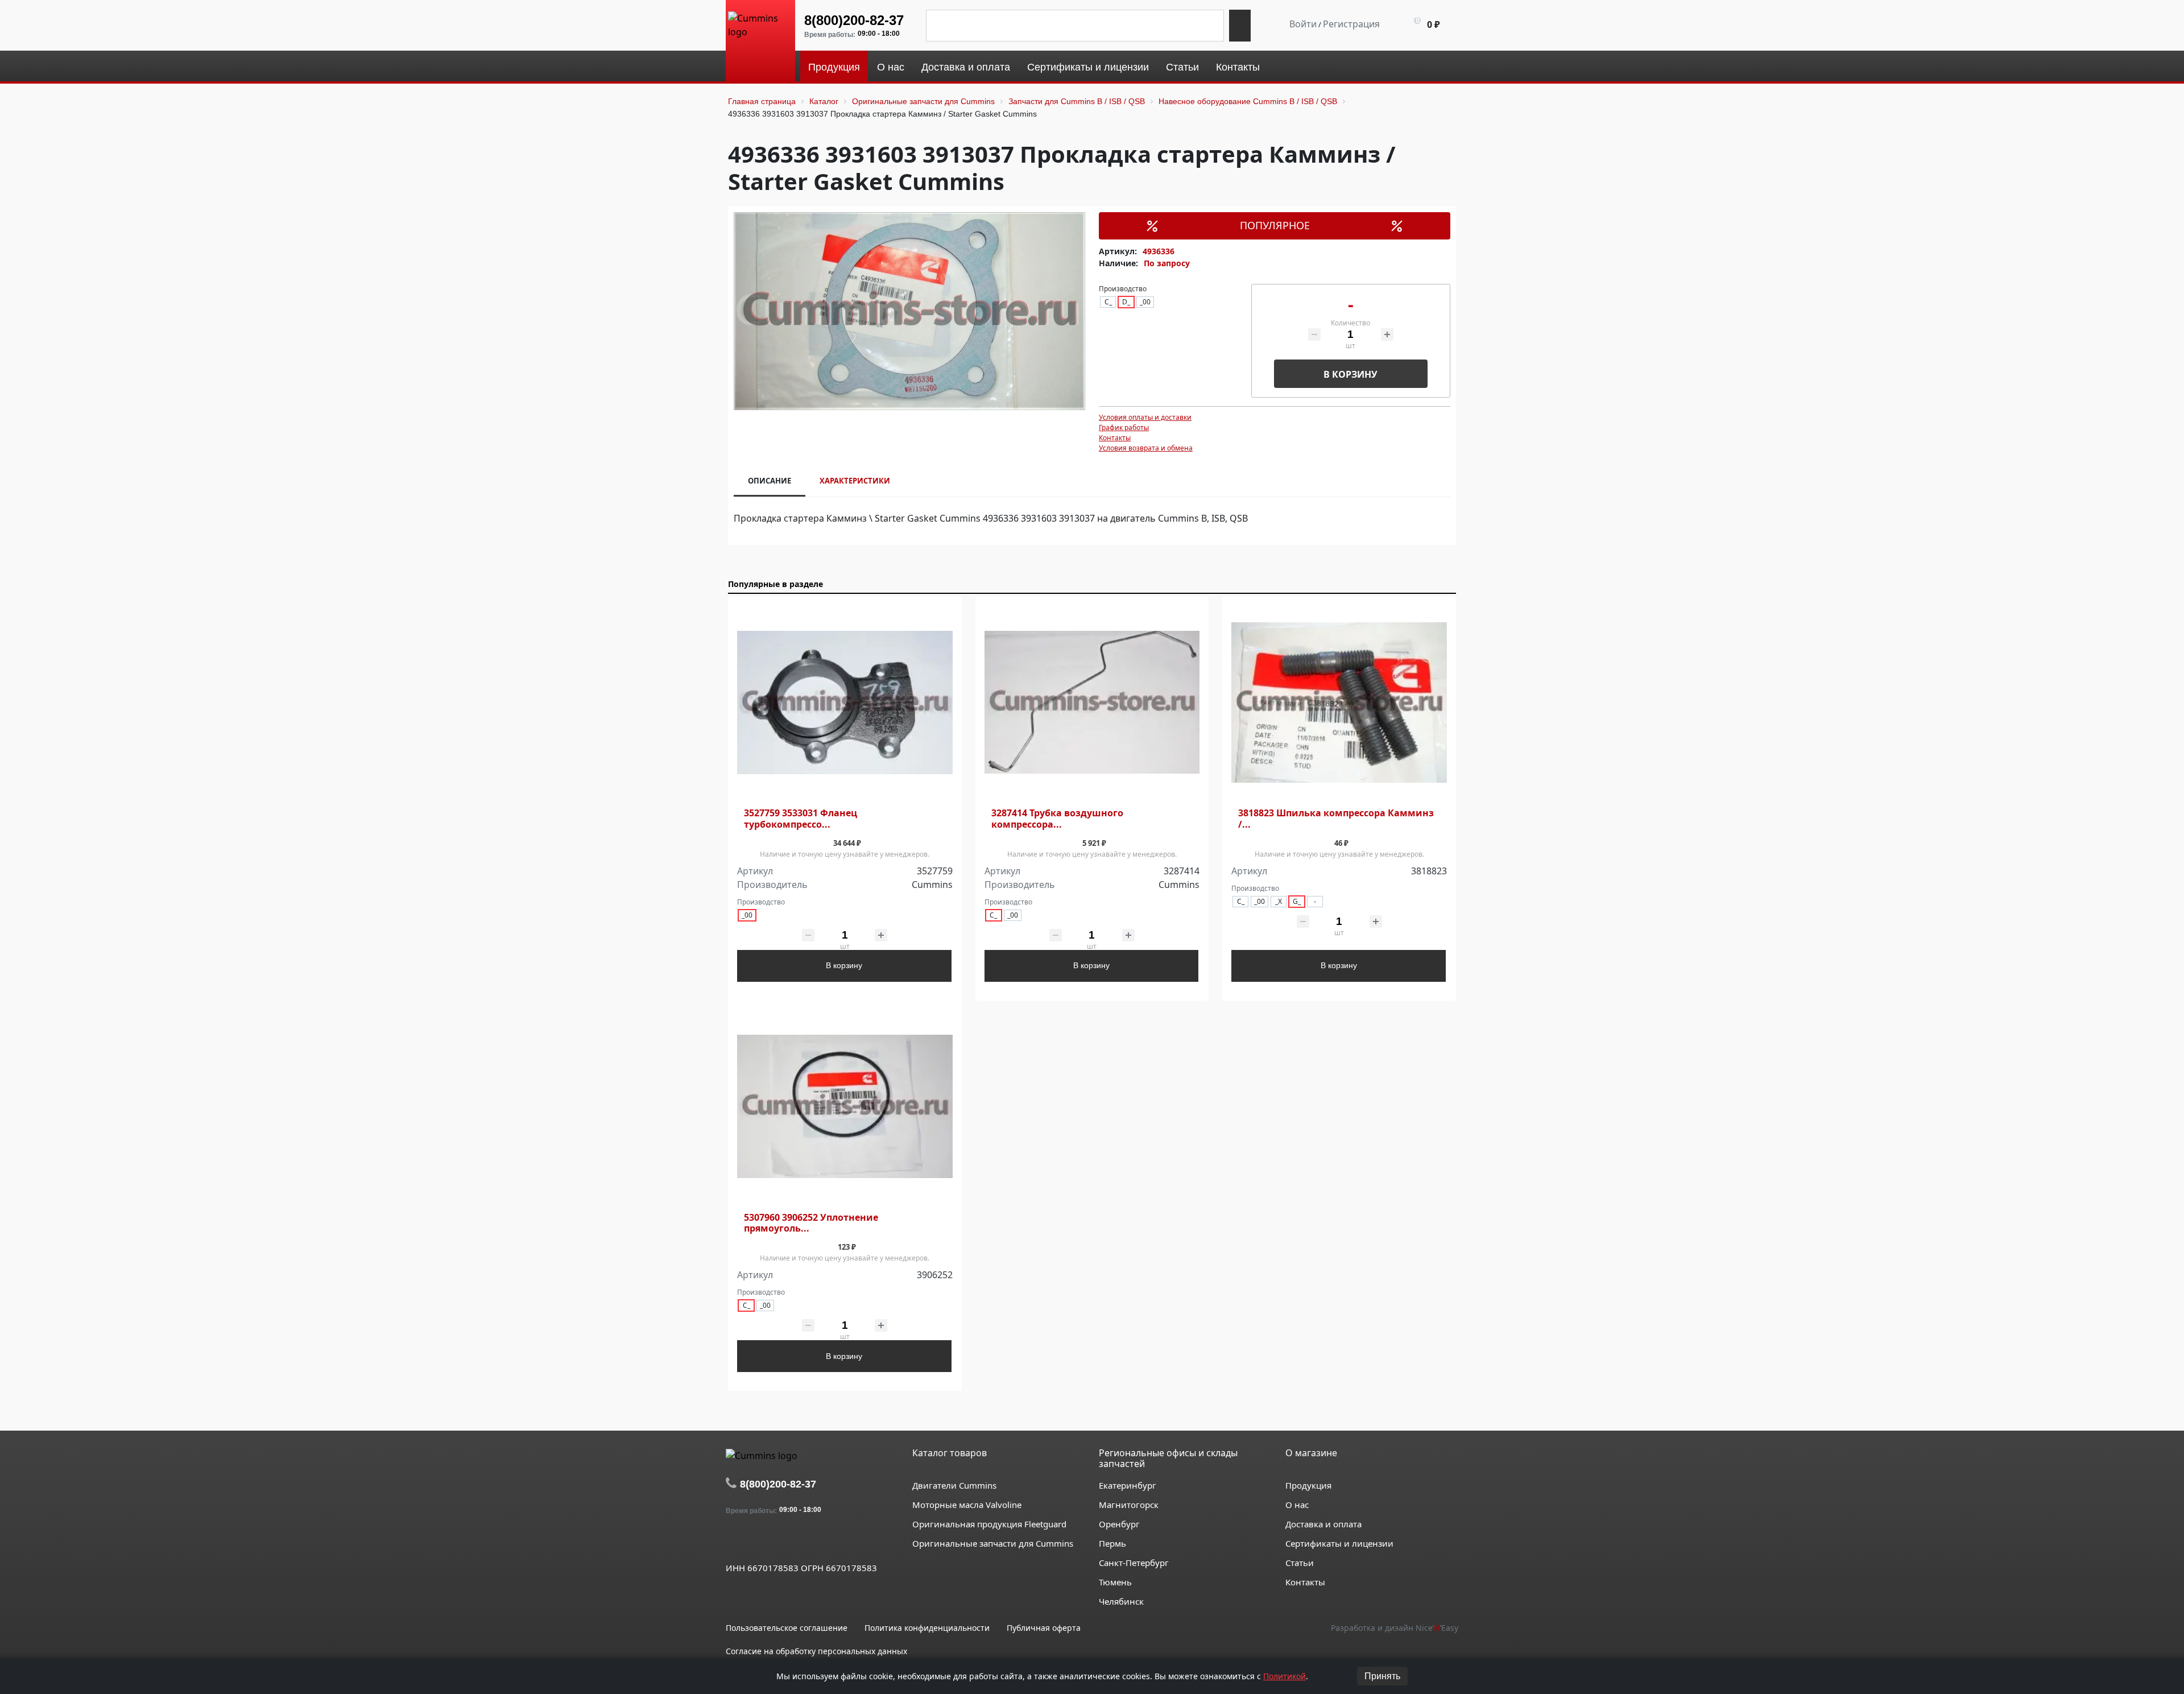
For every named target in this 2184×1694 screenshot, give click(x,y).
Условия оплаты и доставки (1145, 417)
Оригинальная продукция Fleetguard (989, 1524)
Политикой (1285, 1676)
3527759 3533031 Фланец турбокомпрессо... (801, 819)
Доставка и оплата (1323, 1524)
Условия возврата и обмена (1146, 448)
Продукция (1308, 1485)
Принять (1382, 1676)
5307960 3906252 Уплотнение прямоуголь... (811, 1223)
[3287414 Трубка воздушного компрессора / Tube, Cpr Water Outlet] (1092, 703)
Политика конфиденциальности (927, 1628)
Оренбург (1119, 1524)
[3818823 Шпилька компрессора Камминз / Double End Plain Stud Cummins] (1339, 703)
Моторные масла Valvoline (967, 1505)
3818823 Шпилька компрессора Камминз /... (1336, 819)
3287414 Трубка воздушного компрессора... (1057, 819)
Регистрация (1351, 24)
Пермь (1112, 1543)
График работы (1124, 427)
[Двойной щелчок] (734, 1542)
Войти (1303, 24)
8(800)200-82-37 (854, 20)
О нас (1297, 1505)
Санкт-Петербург (1134, 1563)
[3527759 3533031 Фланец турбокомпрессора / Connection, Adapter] (845, 703)
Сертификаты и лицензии (1339, 1543)
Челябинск (1121, 1601)
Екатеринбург (1128, 1485)
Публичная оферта (1044, 1628)
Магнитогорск (1129, 1505)
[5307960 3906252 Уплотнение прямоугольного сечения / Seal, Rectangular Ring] (845, 1107)
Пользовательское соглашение (787, 1628)
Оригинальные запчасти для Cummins (993, 1543)
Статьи (1300, 1563)
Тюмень (1115, 1582)
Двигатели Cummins (954, 1485)
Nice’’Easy (1437, 1628)
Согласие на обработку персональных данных (816, 1651)
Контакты (1115, 438)
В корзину (1350, 374)
